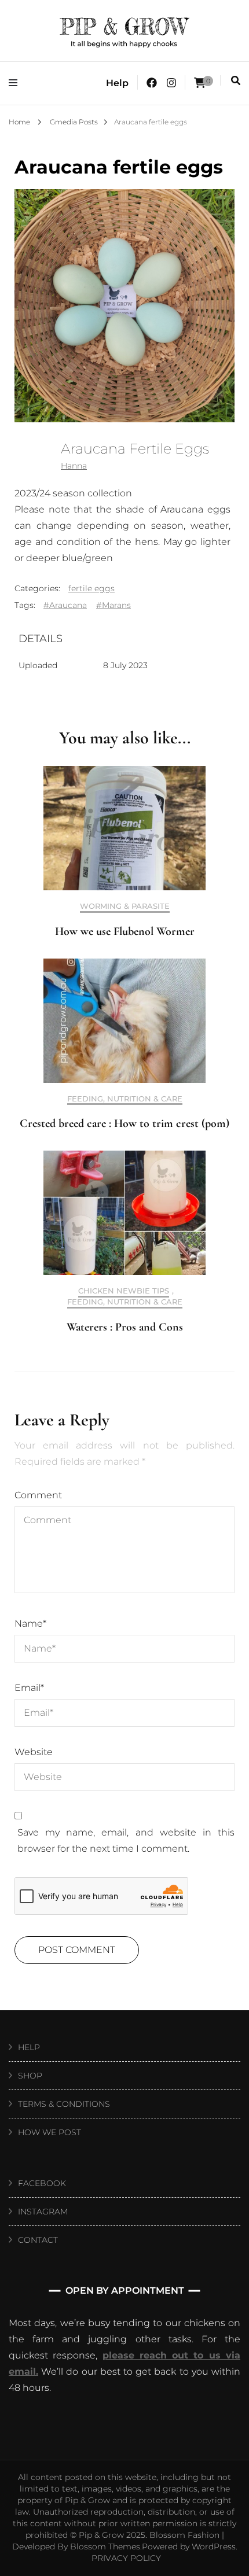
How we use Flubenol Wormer (125, 931)
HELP (29, 2047)
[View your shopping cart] (200, 83)
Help (117, 83)
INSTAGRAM (43, 2212)
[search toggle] (236, 81)
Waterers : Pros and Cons (125, 1327)
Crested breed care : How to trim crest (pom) (124, 1123)
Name (30, 1624)
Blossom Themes (105, 2546)
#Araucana (65, 605)
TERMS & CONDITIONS (64, 2104)
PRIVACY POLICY (126, 2558)
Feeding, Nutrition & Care (125, 1099)
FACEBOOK (42, 2183)
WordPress (214, 2546)
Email (29, 1688)
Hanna (74, 466)
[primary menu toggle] (16, 83)
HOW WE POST (50, 2132)
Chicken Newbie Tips (124, 1291)
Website (34, 1752)
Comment (38, 1495)
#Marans (113, 605)
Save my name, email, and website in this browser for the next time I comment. (126, 1840)
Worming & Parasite (125, 906)
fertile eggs (91, 588)
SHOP (30, 2076)
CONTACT (38, 2240)
